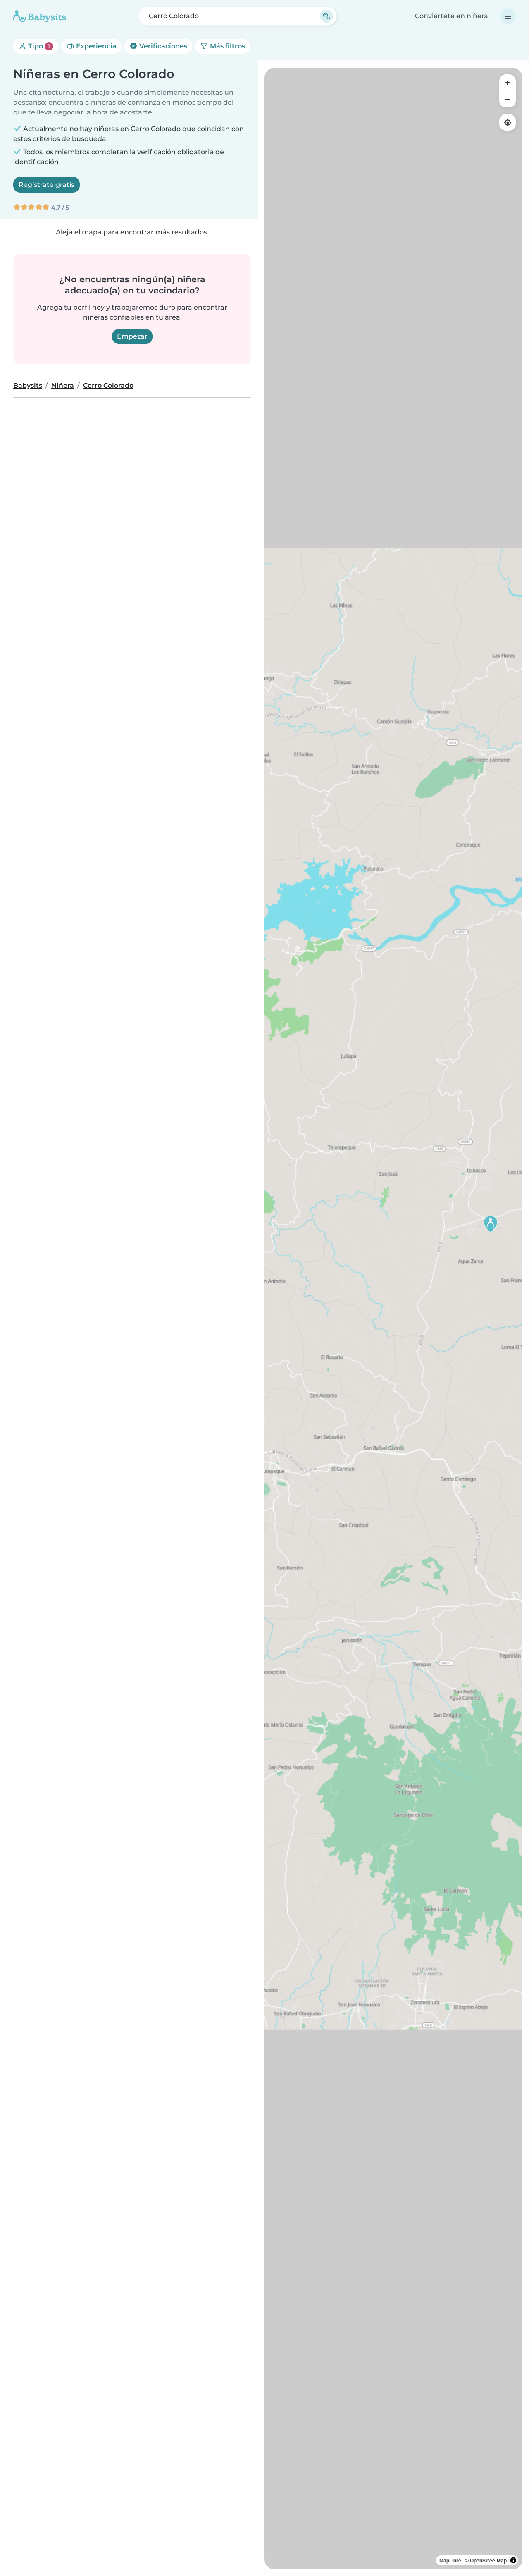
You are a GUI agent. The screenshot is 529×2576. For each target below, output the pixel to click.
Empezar (132, 336)
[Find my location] (508, 122)
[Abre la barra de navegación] (508, 16)
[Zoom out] (508, 99)
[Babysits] (40, 16)
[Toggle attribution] (513, 2560)
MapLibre (450, 2560)
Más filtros (227, 46)
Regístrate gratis (46, 185)
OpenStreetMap (488, 2560)
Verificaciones (162, 46)
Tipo (38, 46)
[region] (393, 1319)
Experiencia (95, 46)
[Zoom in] (508, 83)
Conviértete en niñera (452, 16)
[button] (491, 1224)
